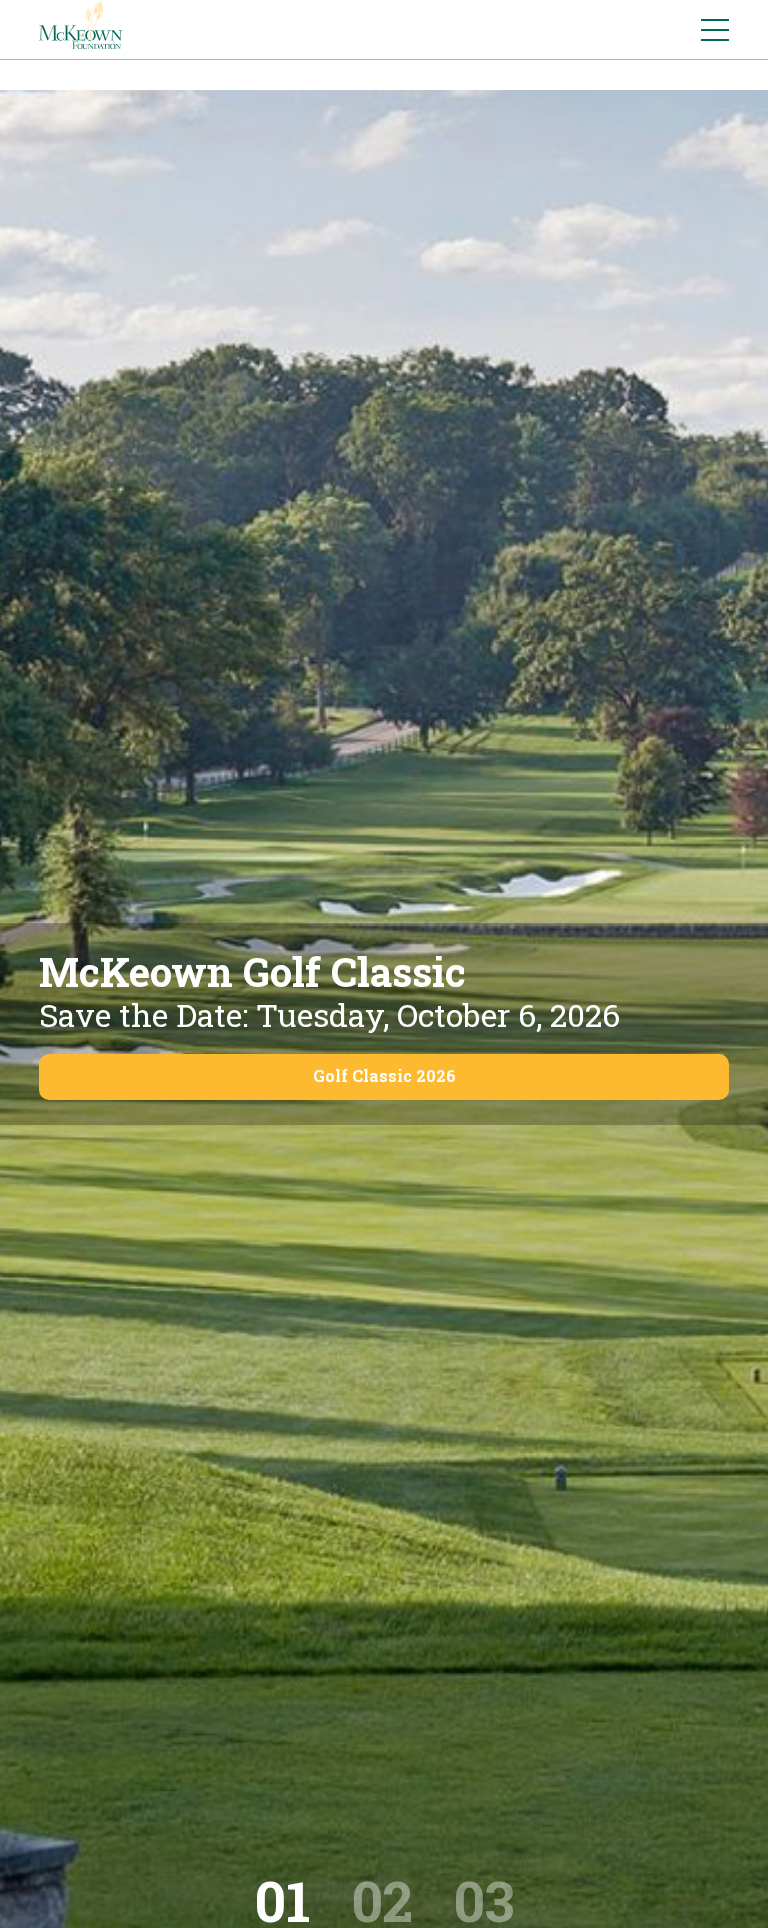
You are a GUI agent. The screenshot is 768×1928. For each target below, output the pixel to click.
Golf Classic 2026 (384, 1075)
